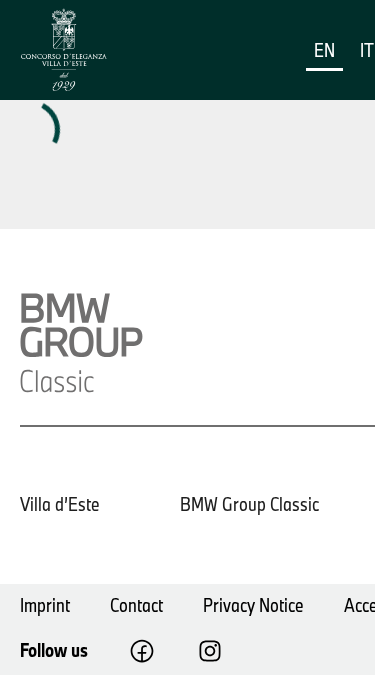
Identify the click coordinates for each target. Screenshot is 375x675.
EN (324, 50)
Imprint (45, 605)
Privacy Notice (253, 605)
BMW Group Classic (249, 504)
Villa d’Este (60, 504)
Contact (136, 605)
